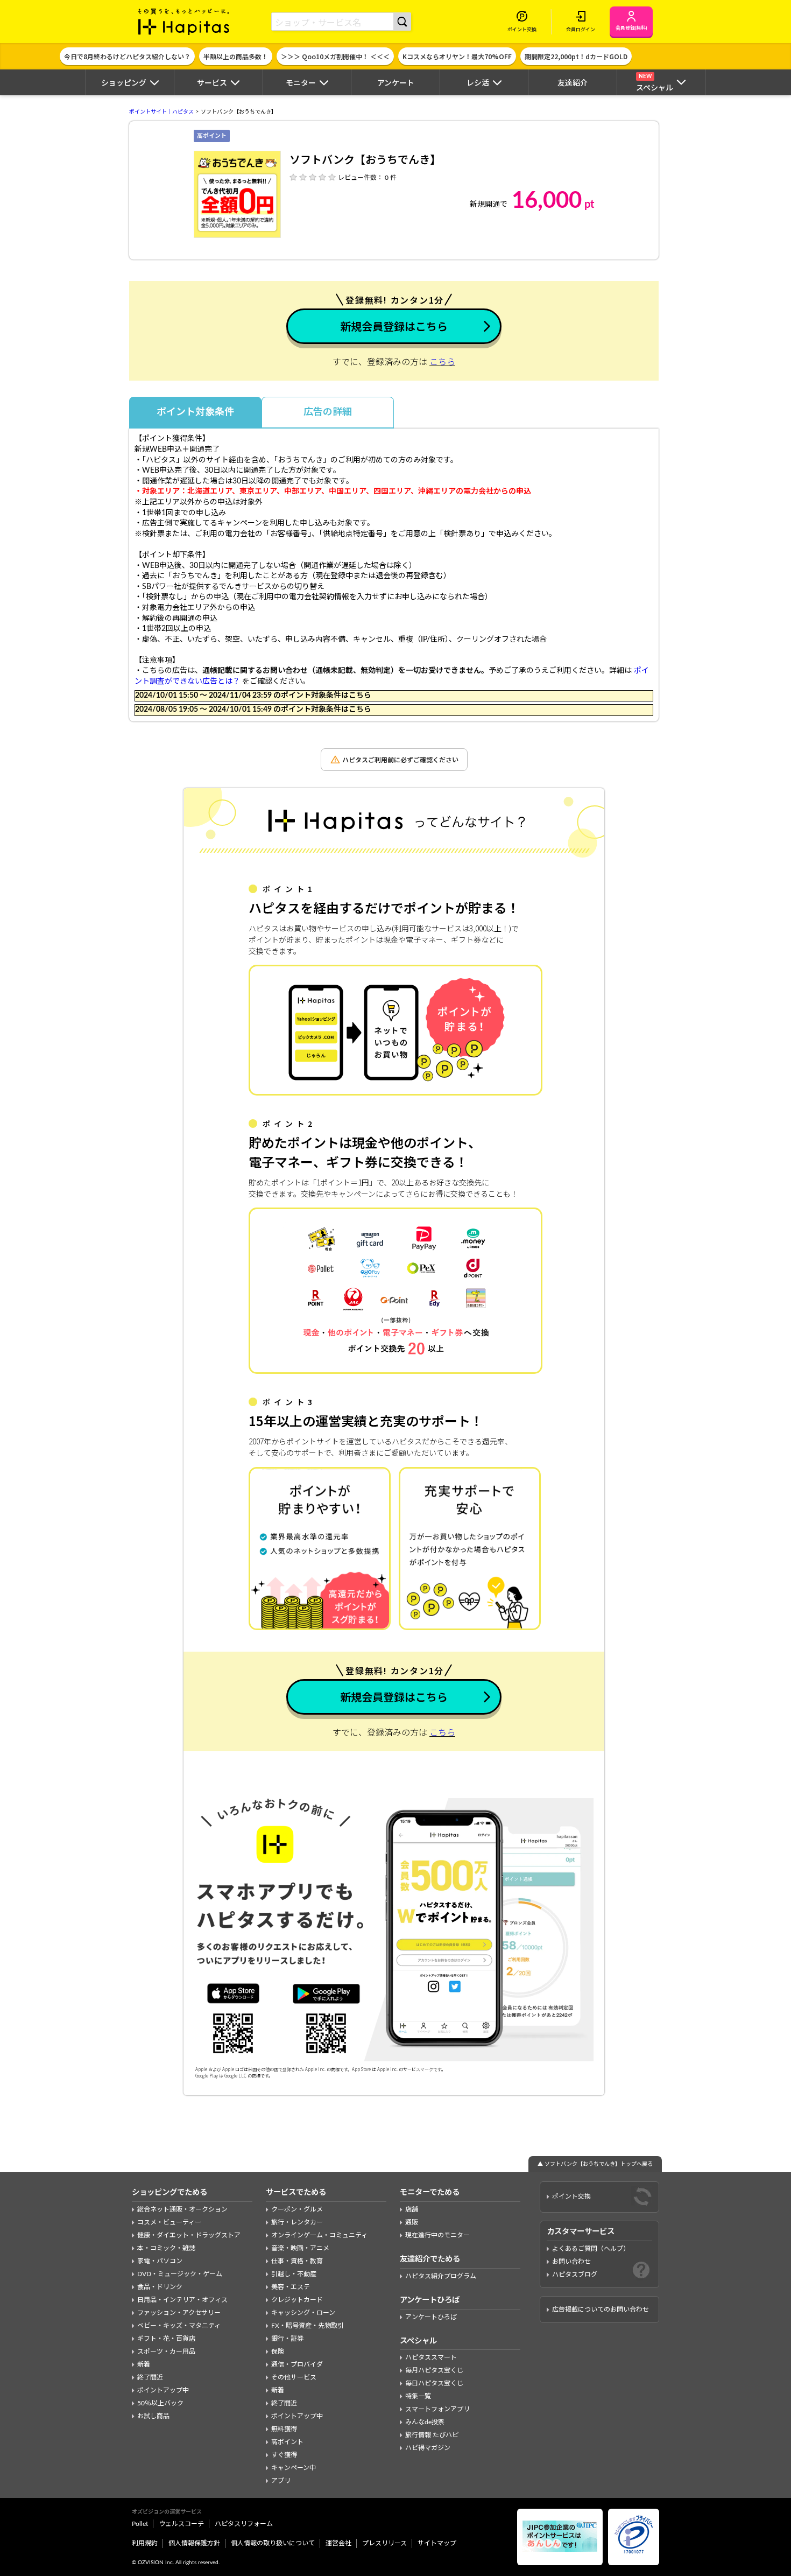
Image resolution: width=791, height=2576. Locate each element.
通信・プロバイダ (297, 2364)
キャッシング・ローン (303, 2313)
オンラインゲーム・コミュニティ (319, 2235)
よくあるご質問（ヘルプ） (591, 2249)
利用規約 (145, 2543)
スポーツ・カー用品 (166, 2352)
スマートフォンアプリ (437, 2409)
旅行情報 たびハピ (432, 2435)
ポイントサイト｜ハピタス (161, 112)
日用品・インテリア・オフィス (182, 2300)
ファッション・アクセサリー (179, 2313)
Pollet (140, 2524)
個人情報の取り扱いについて (273, 2543)
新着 (144, 2364)
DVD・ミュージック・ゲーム (180, 2274)
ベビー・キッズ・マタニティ (179, 2326)
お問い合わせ (571, 2262)
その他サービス (294, 2377)
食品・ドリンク (160, 2287)
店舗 (412, 2209)
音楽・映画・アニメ (300, 2248)
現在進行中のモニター (437, 2235)
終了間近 (150, 2377)
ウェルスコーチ (181, 2524)
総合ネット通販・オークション (182, 2209)
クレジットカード (297, 2300)
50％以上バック (160, 2403)
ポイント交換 (571, 2196)
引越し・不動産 (294, 2274)
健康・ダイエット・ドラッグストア (189, 2235)
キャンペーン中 (294, 2468)
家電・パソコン (160, 2261)
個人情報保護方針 (194, 2543)
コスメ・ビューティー (169, 2222)
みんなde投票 (425, 2422)
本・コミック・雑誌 (166, 2248)
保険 (278, 2352)
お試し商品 (153, 2416)
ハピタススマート (431, 2357)
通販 (412, 2222)
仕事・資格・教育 (297, 2261)
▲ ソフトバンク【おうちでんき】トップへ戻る (595, 2164)
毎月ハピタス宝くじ (434, 2370)
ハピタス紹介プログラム (441, 2276)
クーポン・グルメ (297, 2209)
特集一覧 (418, 2396)
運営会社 (338, 2543)
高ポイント (287, 2442)
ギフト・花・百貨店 (166, 2339)
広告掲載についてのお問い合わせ (601, 2310)
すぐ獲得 (284, 2455)
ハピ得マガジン (428, 2448)
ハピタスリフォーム (244, 2524)
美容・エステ (291, 2287)
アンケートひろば (431, 2317)
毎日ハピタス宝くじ (434, 2383)
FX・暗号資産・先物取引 (308, 2326)
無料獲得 (284, 2429)
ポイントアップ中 (163, 2390)
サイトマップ (437, 2543)
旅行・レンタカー (297, 2222)
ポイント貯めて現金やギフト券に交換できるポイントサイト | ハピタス (184, 22)
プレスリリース (384, 2543)
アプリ (281, 2481)
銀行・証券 (287, 2339)
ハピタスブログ (575, 2275)
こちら (442, 362)
